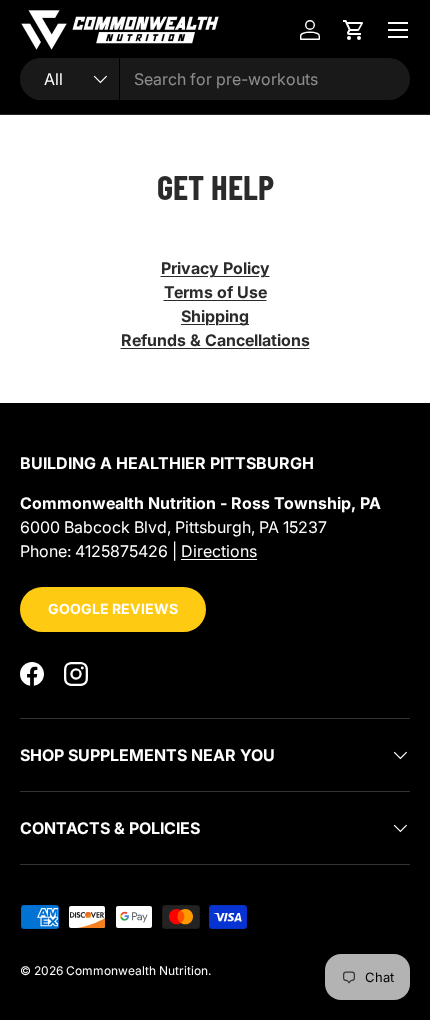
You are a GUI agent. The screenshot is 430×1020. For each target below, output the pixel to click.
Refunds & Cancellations (215, 340)
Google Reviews (113, 608)
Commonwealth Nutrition (137, 970)
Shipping (215, 316)
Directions (219, 551)
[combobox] (215, 79)
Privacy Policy (215, 268)
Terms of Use (215, 292)
